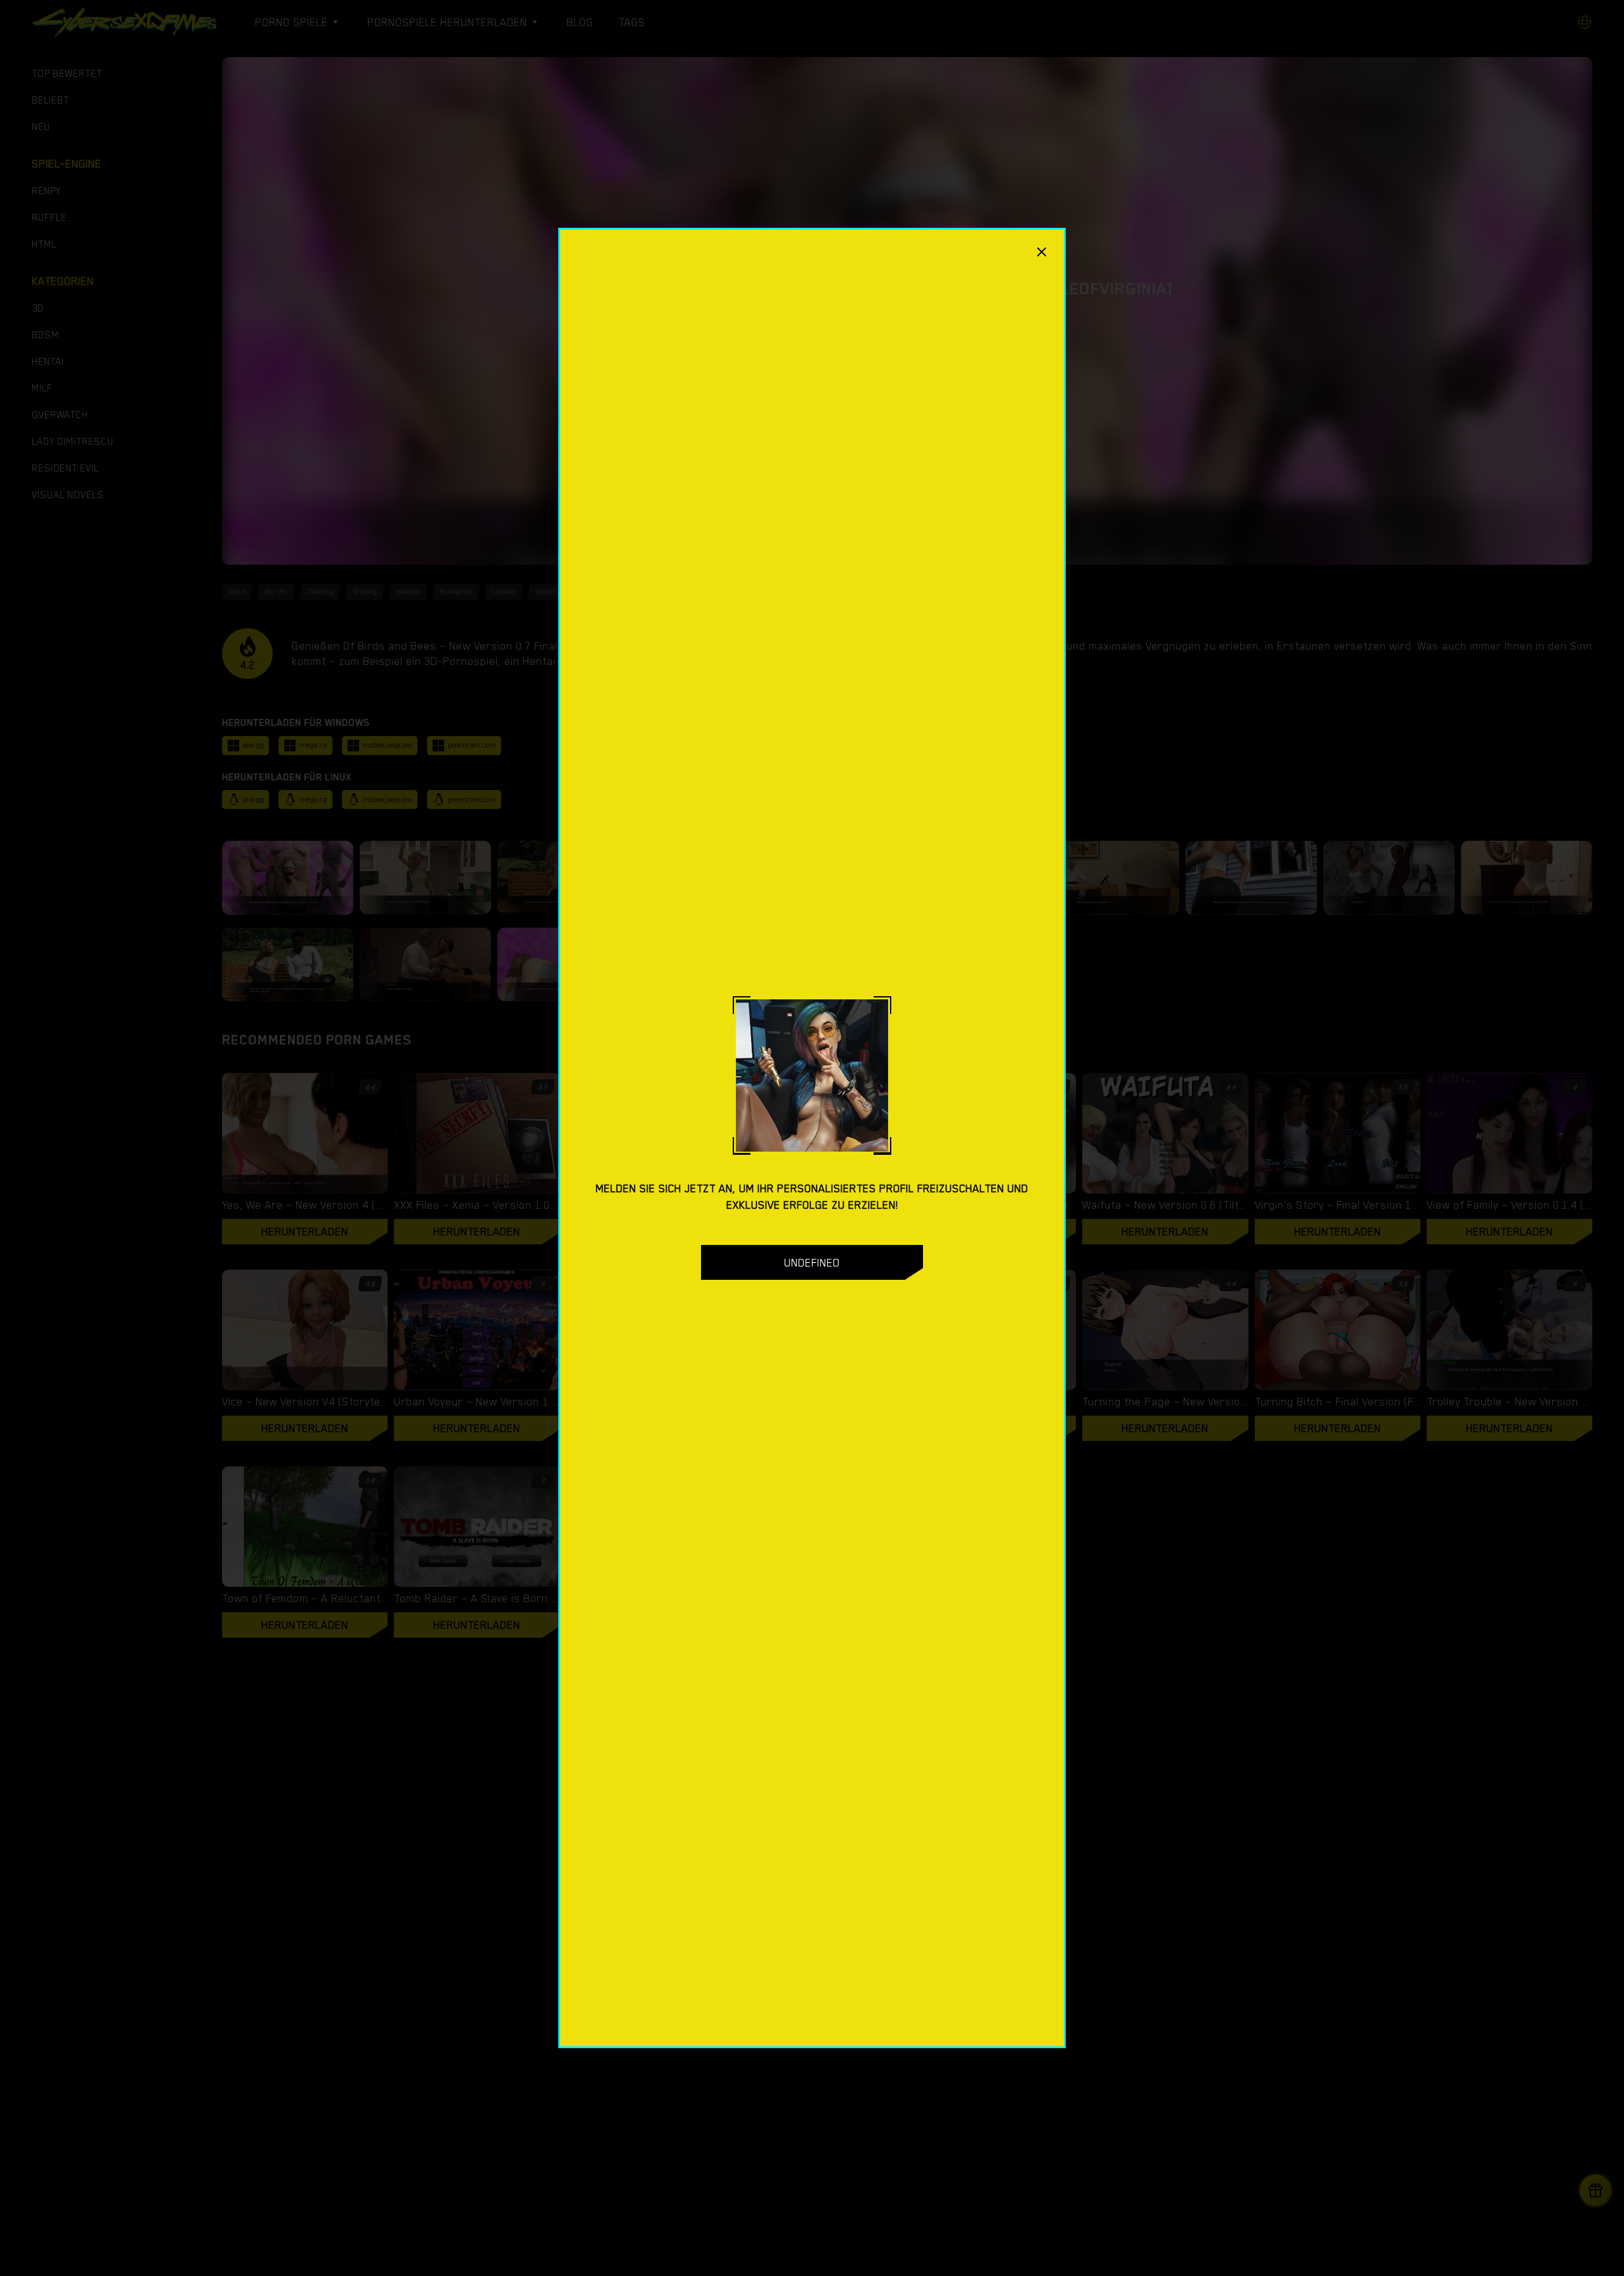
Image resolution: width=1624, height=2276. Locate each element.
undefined (812, 1263)
